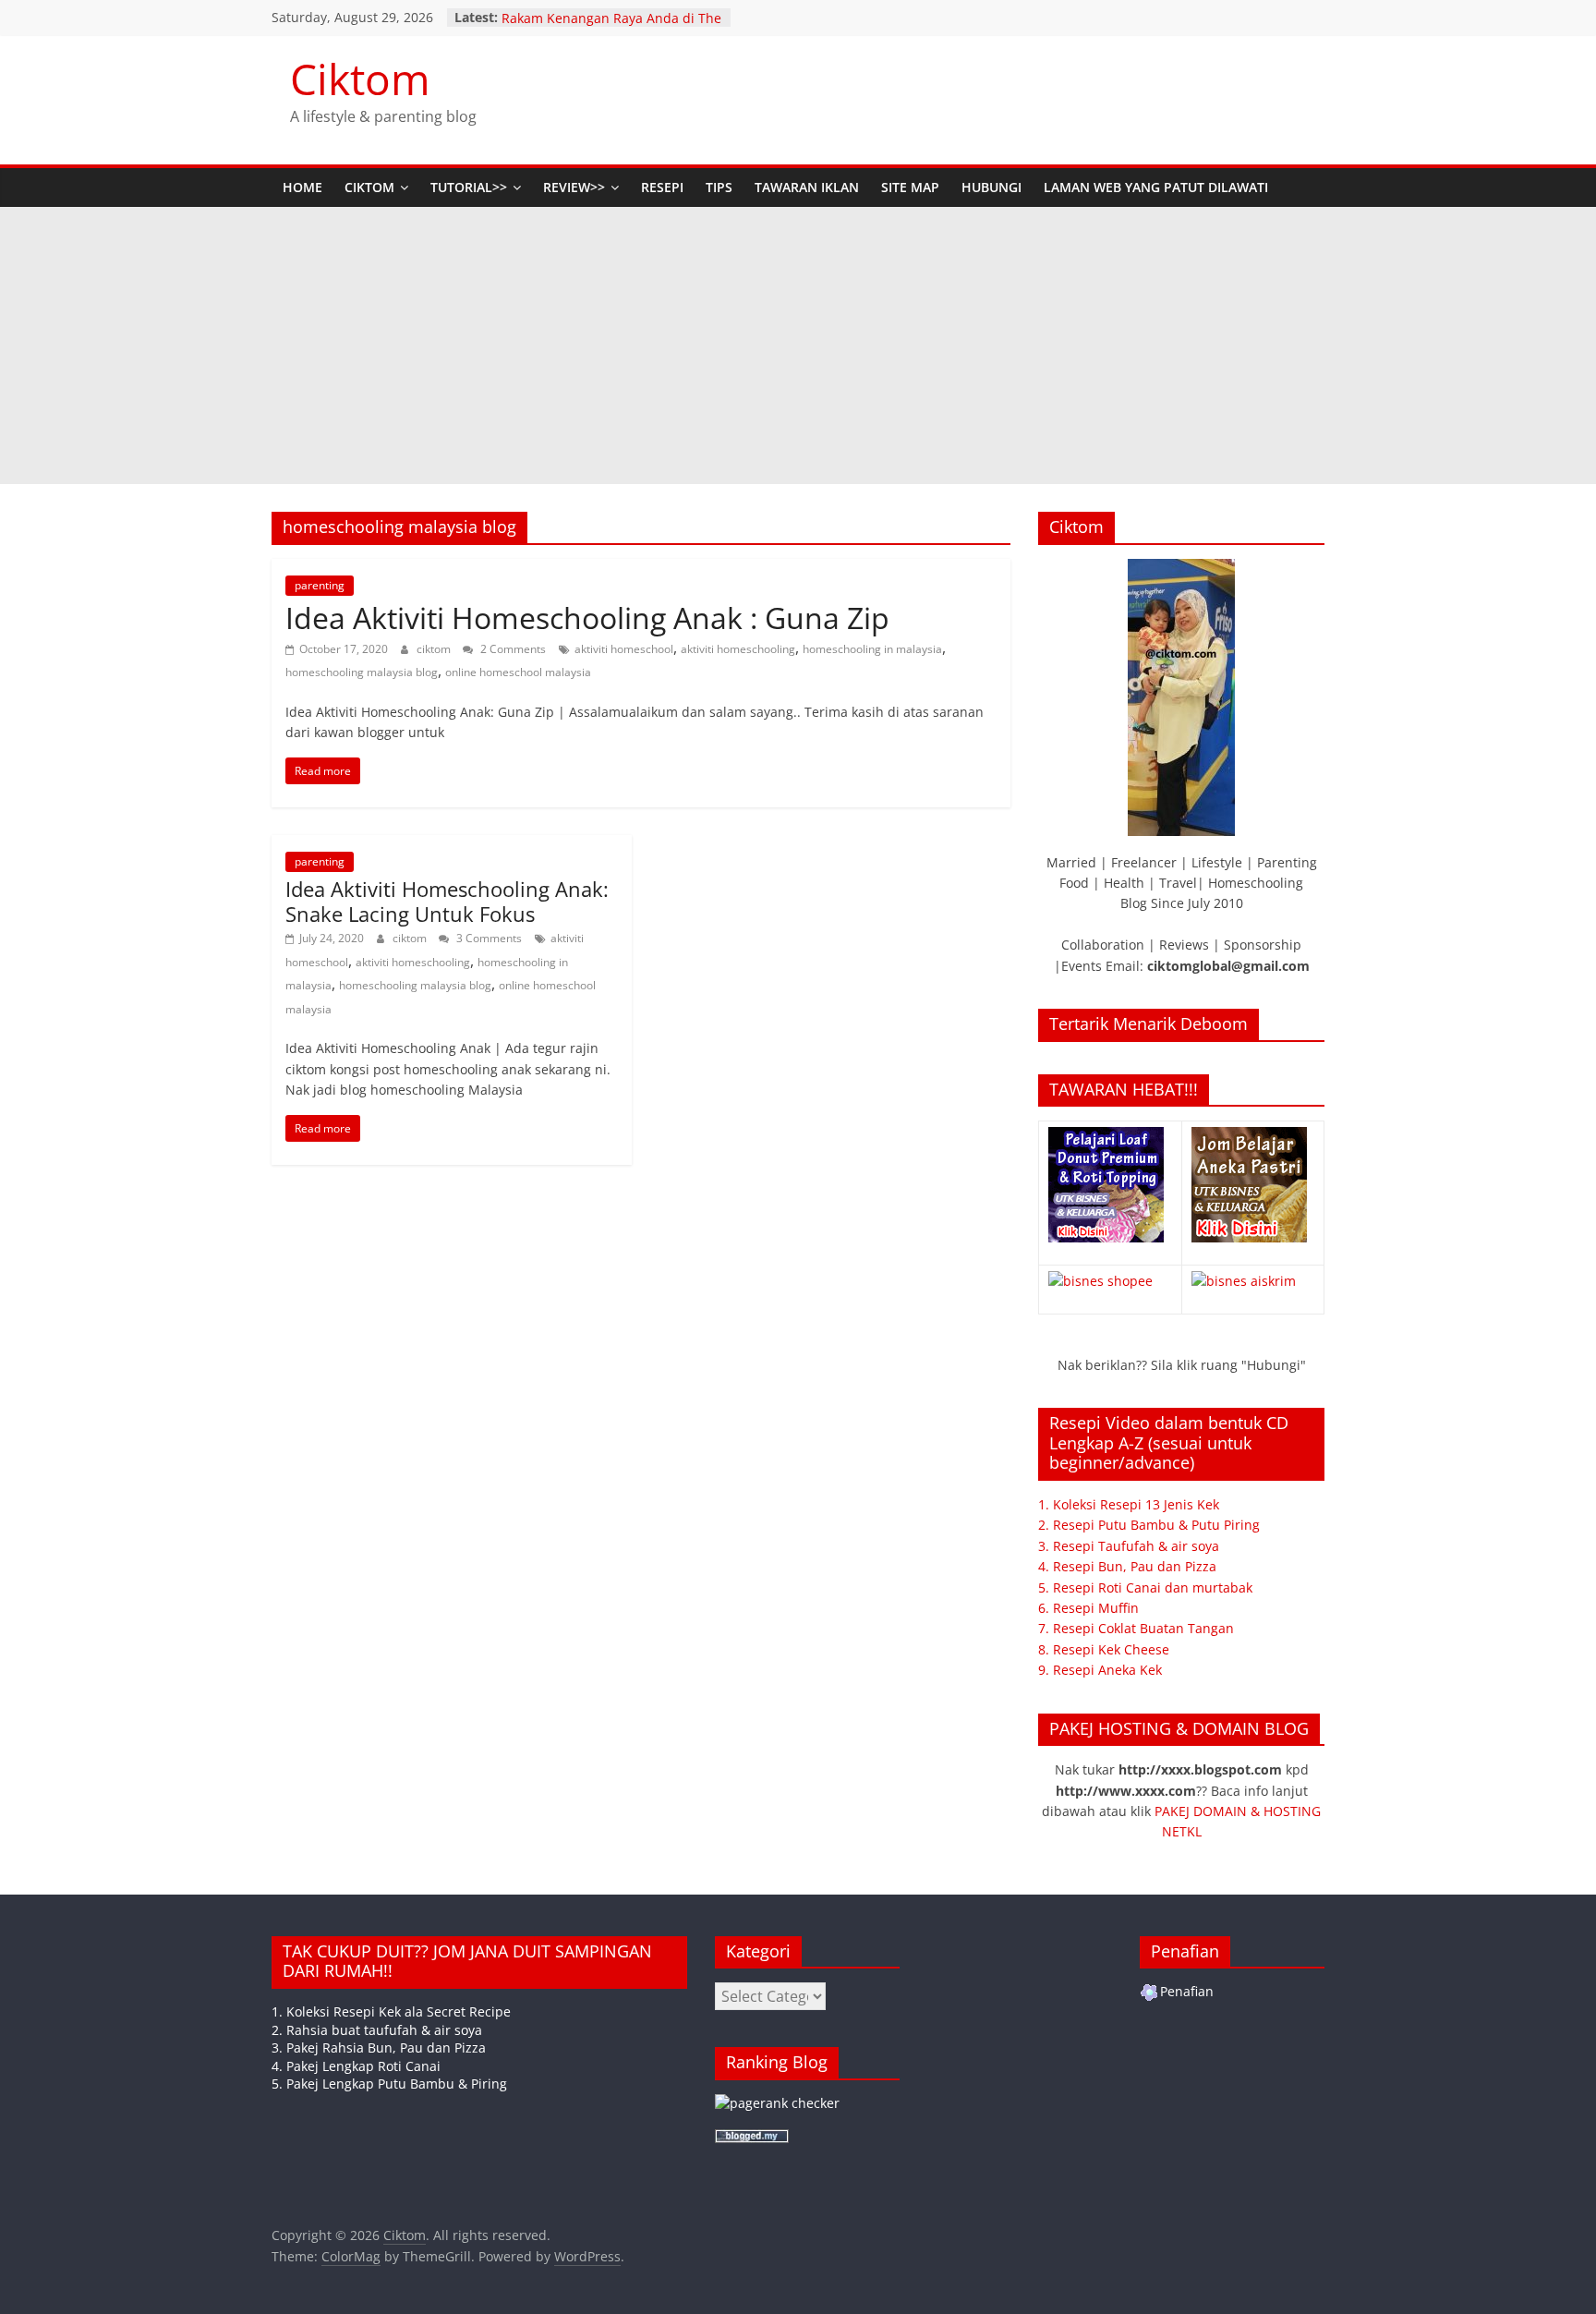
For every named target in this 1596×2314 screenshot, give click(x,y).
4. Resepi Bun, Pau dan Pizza (1127, 1566)
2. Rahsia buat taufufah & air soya (377, 2030)
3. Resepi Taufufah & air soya (1129, 1546)
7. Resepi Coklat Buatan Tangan (1136, 1628)
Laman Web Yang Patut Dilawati (1156, 187)
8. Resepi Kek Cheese (1104, 1649)
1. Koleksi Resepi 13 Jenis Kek (1129, 1504)
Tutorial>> (469, 187)
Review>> (574, 187)
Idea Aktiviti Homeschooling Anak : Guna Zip (587, 618)
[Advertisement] (798, 345)
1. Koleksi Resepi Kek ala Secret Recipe (391, 2011)
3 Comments (488, 938)
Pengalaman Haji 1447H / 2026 (596, 17)
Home (302, 187)
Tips (719, 187)
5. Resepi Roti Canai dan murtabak (1145, 1587)
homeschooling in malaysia (872, 649)
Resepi (662, 187)
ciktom (435, 649)
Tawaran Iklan (807, 187)
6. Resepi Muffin (1088, 1608)
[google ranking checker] (777, 2103)
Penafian (1187, 1991)
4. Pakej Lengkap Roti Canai (356, 2066)
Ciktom (360, 79)
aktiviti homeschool (624, 649)
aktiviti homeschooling (738, 649)
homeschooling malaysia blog (362, 672)
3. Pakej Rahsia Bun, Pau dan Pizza (379, 2047)
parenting (320, 585)
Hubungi (991, 187)
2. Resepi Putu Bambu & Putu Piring (1149, 1525)
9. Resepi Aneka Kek (1100, 1670)
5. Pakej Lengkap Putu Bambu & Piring (389, 2084)
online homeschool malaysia (518, 672)
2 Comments (512, 649)
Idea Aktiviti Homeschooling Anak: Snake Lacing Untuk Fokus (447, 901)
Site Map (910, 187)
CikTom (369, 187)
